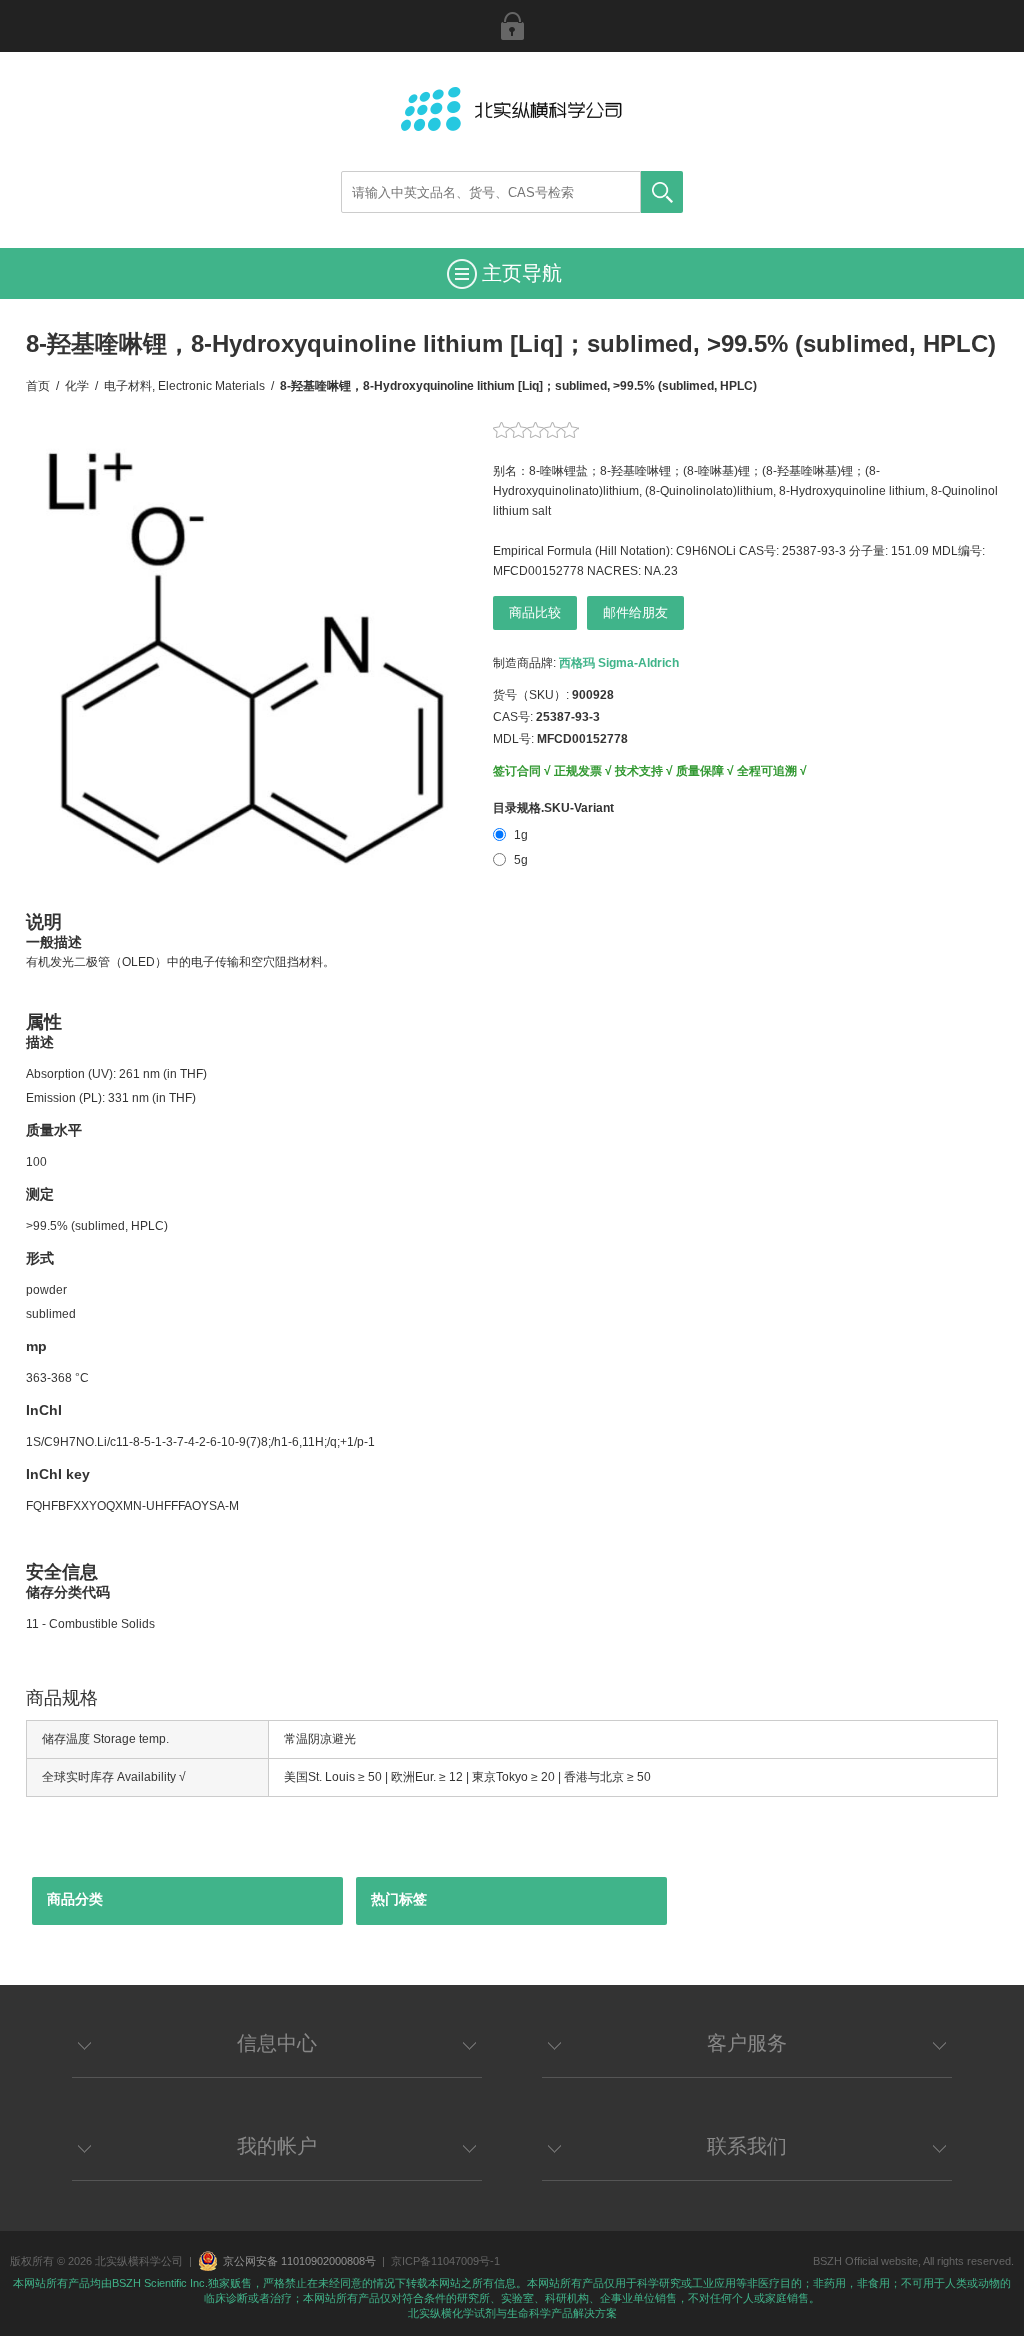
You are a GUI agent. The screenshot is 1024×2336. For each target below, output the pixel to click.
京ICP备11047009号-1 (445, 2261)
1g (521, 835)
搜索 (662, 192)
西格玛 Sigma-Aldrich (619, 663)
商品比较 (535, 612)
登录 (512, 26)
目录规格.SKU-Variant (553, 808)
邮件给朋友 (635, 612)
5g (521, 860)
